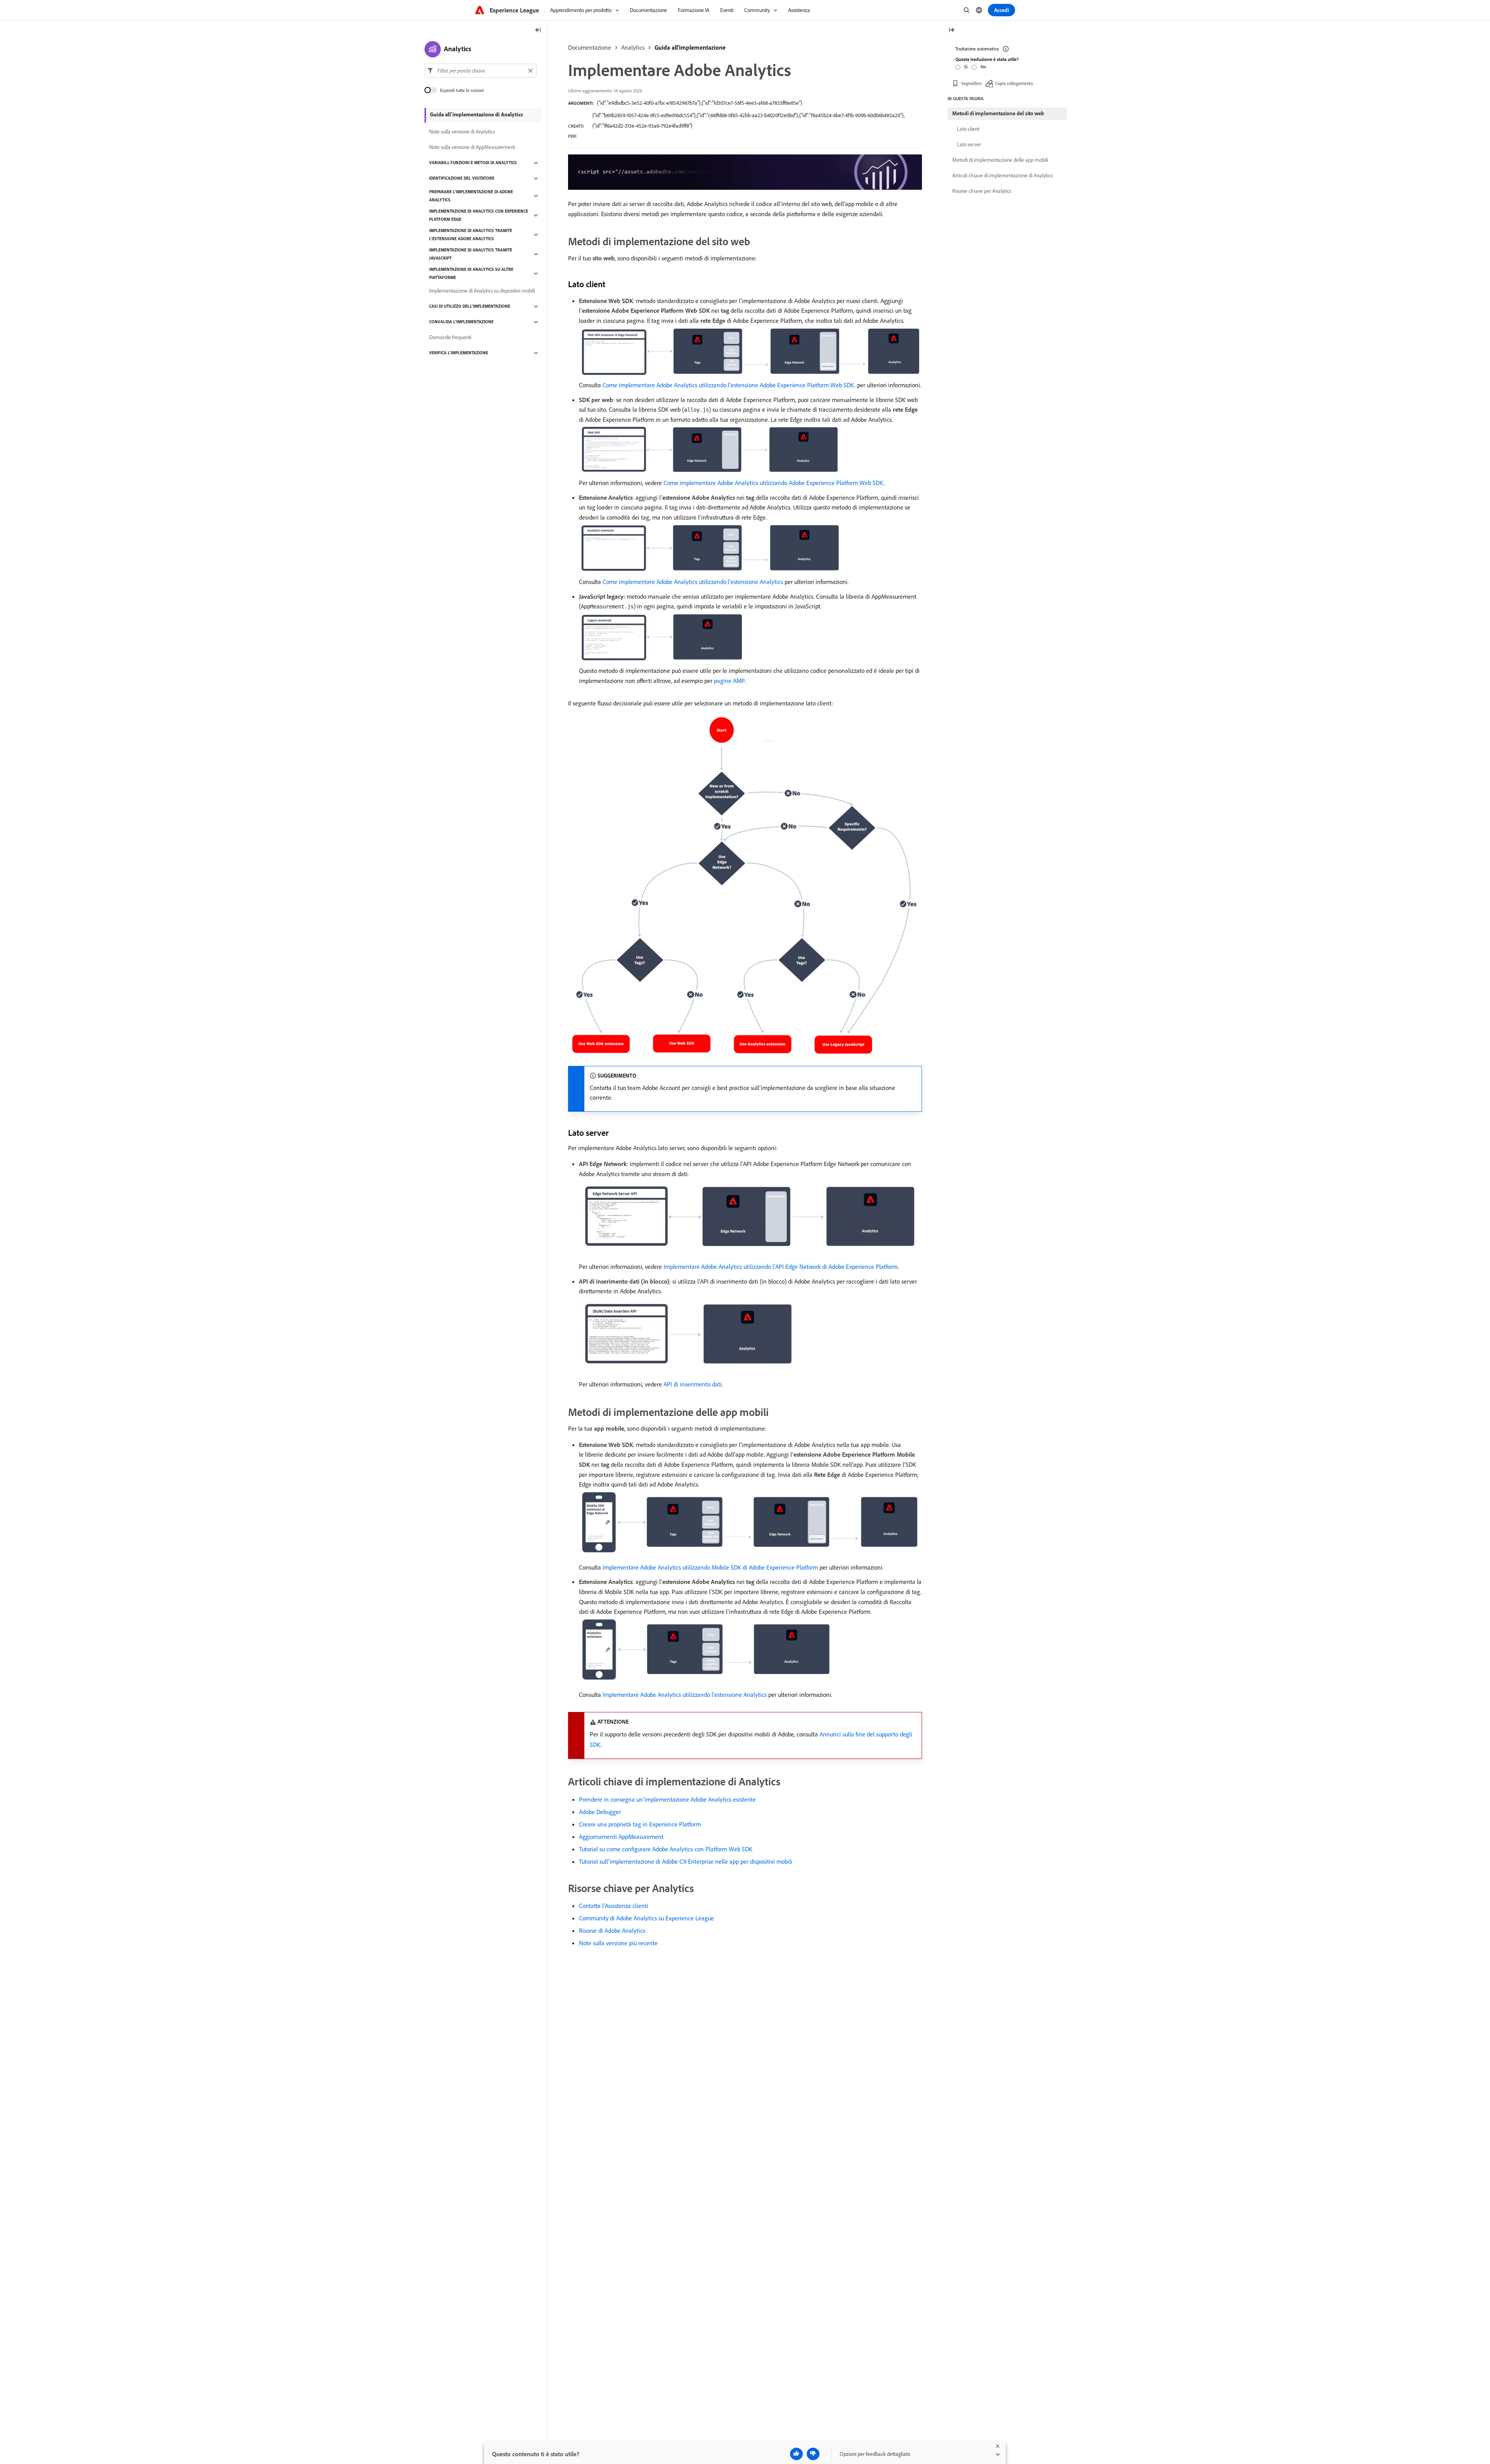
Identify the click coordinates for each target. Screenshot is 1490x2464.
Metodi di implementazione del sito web (998, 113)
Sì (966, 67)
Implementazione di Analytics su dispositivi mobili (482, 291)
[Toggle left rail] (538, 30)
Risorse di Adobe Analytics (612, 1930)
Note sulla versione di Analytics (462, 132)
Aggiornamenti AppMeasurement (621, 1837)
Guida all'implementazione (690, 47)
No (983, 67)
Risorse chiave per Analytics (982, 191)
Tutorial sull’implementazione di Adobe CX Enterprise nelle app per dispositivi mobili (686, 1861)
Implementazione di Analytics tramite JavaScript (471, 254)
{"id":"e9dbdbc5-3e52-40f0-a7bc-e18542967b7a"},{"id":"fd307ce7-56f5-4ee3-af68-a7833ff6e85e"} (700, 103)
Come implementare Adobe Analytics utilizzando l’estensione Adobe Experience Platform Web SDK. (729, 385)
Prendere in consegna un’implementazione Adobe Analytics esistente (667, 1799)
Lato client (968, 129)
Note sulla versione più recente (618, 1943)
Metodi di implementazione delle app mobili (1000, 160)
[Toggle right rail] (951, 30)
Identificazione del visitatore (462, 178)
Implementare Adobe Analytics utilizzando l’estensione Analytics (685, 1695)
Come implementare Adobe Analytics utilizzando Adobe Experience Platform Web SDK (774, 483)
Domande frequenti (450, 338)
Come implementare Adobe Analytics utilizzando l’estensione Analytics (693, 582)
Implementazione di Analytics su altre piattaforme (471, 273)
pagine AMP (729, 681)
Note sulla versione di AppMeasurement (472, 147)
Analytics (633, 47)
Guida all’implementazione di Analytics (476, 114)
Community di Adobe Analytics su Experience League (646, 1918)
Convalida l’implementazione (461, 322)
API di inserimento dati (693, 1384)
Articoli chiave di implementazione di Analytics (1002, 175)
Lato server (969, 144)
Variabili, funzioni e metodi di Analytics (473, 163)
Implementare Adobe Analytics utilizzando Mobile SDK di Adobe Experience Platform (710, 1567)
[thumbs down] (813, 2454)
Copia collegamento (1014, 83)
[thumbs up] (796, 2454)
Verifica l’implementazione (459, 353)
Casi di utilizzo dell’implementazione (470, 307)
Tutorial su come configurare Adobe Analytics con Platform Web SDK (666, 1849)
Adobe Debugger (600, 1812)
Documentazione (590, 47)
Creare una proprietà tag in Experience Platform (640, 1824)
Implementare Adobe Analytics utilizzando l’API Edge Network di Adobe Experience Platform (781, 1267)
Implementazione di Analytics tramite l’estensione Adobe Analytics (471, 235)
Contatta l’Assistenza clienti (614, 1906)
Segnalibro (971, 83)
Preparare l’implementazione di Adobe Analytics (471, 196)
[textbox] (481, 71)
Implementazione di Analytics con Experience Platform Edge (479, 215)
